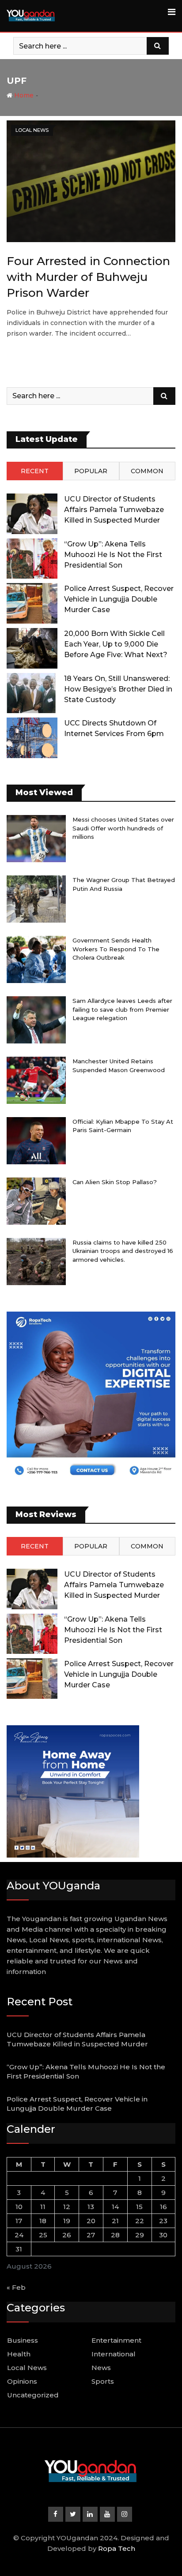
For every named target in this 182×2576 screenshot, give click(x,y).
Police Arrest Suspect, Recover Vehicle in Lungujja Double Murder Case (119, 599)
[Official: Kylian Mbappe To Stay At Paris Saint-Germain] (36, 1141)
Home (23, 95)
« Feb (16, 2287)
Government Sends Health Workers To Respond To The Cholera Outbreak (116, 949)
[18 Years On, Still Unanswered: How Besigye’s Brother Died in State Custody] (32, 693)
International (114, 2354)
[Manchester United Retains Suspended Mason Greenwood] (36, 1080)
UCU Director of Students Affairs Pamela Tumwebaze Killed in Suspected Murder (114, 510)
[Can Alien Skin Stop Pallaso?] (36, 1201)
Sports (103, 2381)
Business (23, 2340)
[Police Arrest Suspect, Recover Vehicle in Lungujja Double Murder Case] (32, 603)
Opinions (22, 2381)
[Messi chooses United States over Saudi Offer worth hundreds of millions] (36, 839)
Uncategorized (33, 2395)
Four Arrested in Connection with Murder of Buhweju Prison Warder (88, 277)
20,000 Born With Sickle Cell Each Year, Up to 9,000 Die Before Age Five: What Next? (116, 644)
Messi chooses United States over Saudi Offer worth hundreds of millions (123, 828)
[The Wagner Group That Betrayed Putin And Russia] (36, 899)
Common (147, 471)
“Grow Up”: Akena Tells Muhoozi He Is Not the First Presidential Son (113, 555)
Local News (27, 2368)
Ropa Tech (117, 2548)
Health (19, 2354)
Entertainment (116, 2340)
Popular (91, 471)
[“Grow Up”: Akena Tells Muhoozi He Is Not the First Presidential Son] (32, 559)
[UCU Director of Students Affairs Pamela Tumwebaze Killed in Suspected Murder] (32, 514)
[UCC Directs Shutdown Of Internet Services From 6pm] (32, 738)
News (101, 2368)
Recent (35, 471)
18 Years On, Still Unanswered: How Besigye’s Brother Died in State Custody (118, 689)
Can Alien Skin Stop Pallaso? (115, 1182)
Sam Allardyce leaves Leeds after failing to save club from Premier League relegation (122, 1009)
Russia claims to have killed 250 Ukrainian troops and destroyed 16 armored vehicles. (123, 1251)
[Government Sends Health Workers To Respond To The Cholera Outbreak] (36, 959)
